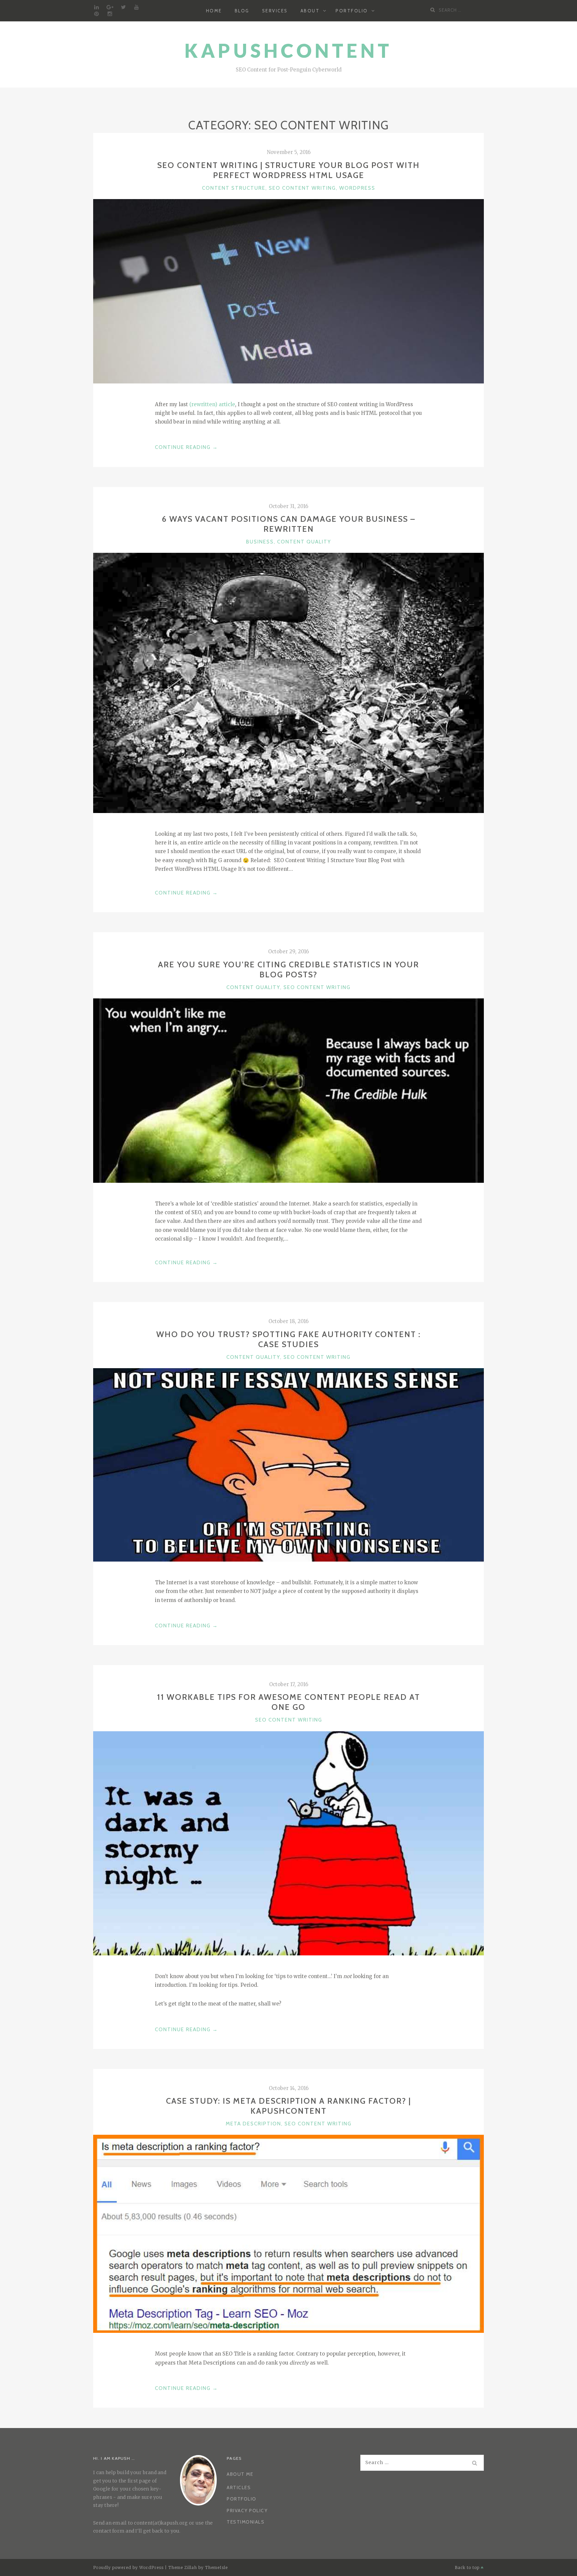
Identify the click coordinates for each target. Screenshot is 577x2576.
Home (214, 11)
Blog (242, 11)
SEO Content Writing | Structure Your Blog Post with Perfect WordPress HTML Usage (288, 170)
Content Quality (304, 542)
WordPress (151, 2567)
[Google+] (110, 7)
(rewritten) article (212, 404)
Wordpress (357, 188)
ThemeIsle (216, 2567)
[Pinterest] (97, 14)
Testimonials (246, 2522)
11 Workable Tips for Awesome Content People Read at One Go (288, 1702)
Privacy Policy (247, 2511)
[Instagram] (110, 14)
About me (240, 2474)
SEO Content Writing (302, 188)
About (310, 11)
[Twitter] (123, 7)
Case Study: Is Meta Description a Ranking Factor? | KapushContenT (288, 2106)
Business (260, 542)
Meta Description (253, 2124)
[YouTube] (137, 7)
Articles (239, 2487)
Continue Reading (186, 448)
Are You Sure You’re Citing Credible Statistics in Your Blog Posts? (288, 970)
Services (275, 11)
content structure (234, 188)
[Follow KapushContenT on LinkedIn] (97, 7)
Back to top (468, 2567)
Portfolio (352, 11)
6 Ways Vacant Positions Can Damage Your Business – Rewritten (289, 524)
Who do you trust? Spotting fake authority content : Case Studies (288, 1339)
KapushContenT (288, 51)
